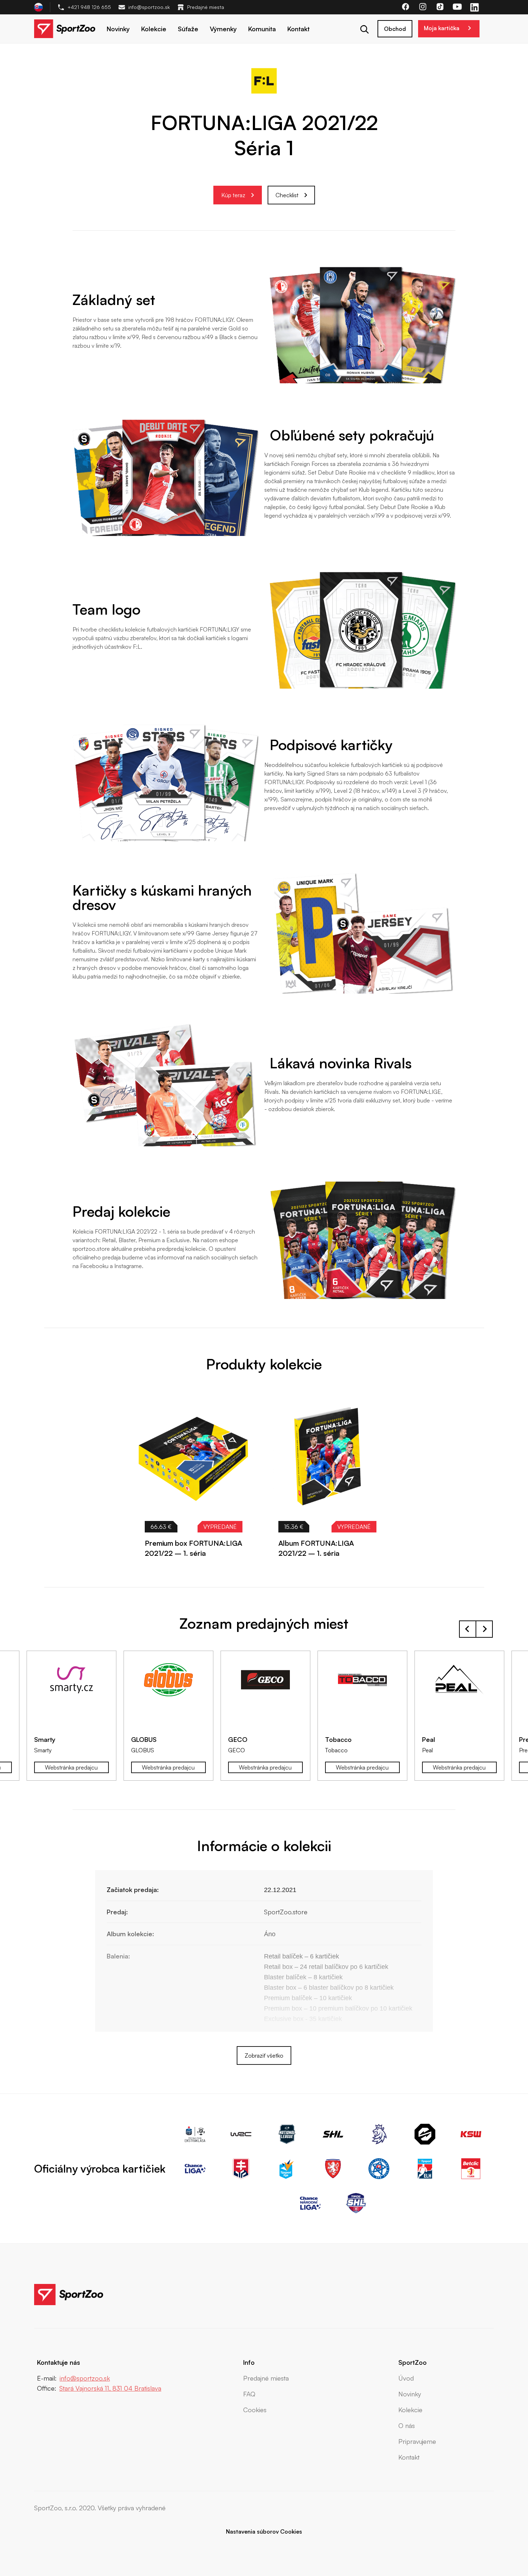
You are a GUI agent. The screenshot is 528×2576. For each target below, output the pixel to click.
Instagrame (128, 1266)
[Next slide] (484, 1370)
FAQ (249, 2394)
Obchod (395, 29)
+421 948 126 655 (89, 7)
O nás (407, 2425)
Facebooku (94, 1266)
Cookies (255, 2410)
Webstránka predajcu (75, 1767)
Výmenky (223, 29)
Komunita (262, 29)
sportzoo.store (91, 1249)
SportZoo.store (286, 1912)
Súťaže (188, 29)
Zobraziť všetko (264, 2055)
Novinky (118, 29)
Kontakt (298, 29)
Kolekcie (154, 29)
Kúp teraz (233, 195)
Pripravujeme (417, 2441)
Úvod (406, 2378)
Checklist (287, 195)
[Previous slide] (468, 1370)
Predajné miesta (206, 7)
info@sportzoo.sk (149, 7)
